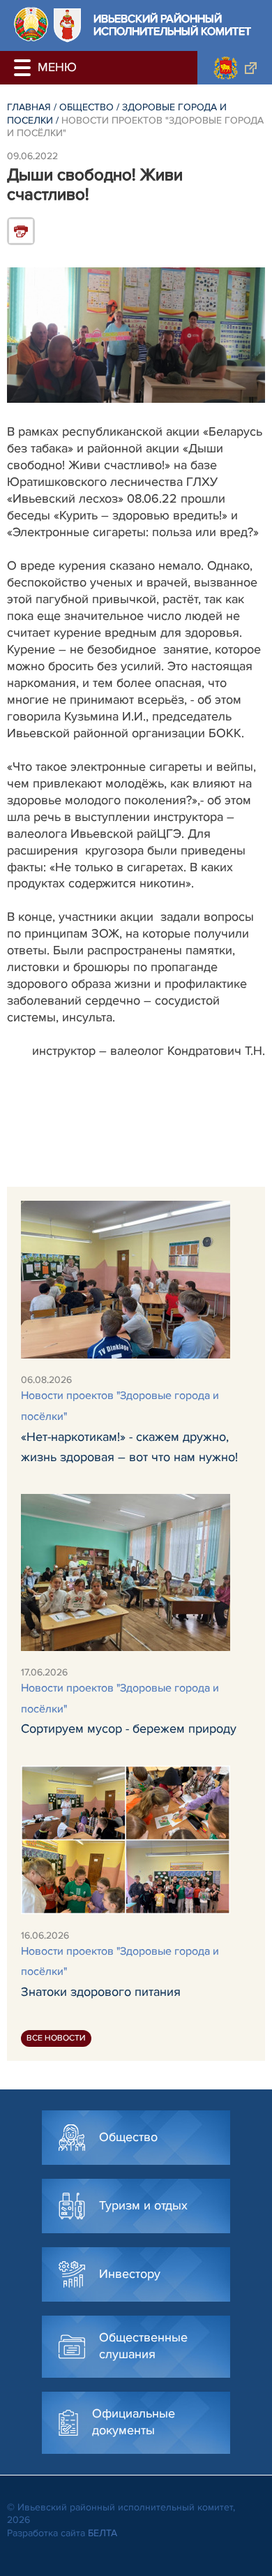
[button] (24, 68)
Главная (29, 107)
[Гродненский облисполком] (235, 68)
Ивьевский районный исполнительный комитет (172, 25)
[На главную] (31, 24)
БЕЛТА (103, 2533)
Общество (86, 107)
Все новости (56, 2038)
